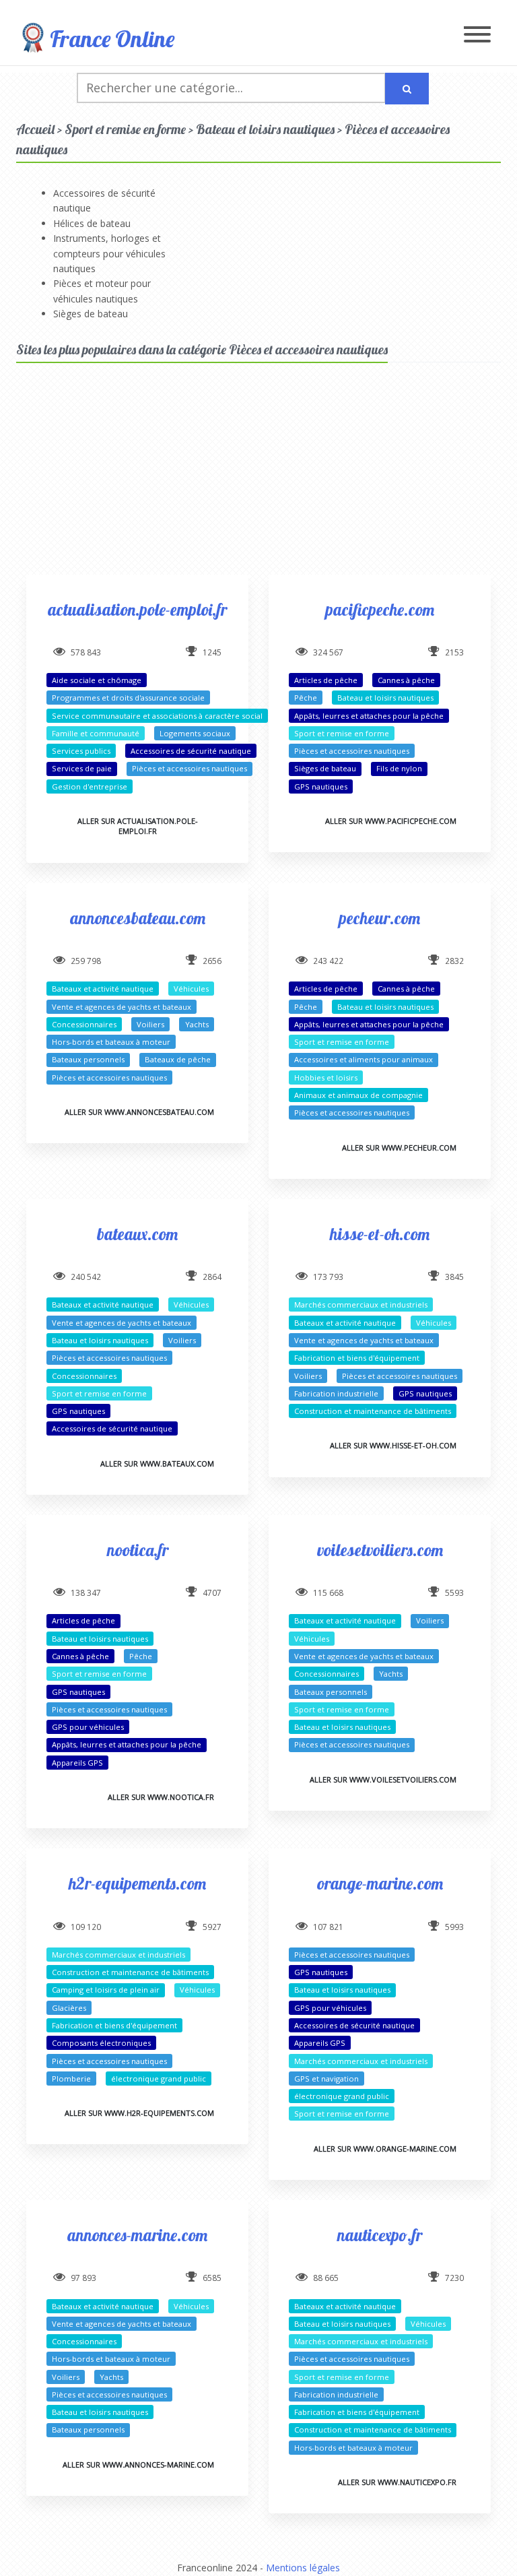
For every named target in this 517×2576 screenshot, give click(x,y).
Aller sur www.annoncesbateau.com (139, 1112)
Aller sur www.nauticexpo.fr (397, 2482)
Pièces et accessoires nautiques (189, 768)
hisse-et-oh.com (380, 1234)
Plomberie (71, 2079)
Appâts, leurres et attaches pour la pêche (369, 716)
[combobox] (231, 88)
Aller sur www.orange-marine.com (385, 2149)
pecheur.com (380, 918)
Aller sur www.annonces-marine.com (138, 2465)
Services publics (81, 751)
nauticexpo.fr (380, 2235)
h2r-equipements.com (137, 1883)
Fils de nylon (399, 768)
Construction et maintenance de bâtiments (373, 1411)
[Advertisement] (258, 480)
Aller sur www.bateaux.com (157, 1463)
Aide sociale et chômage (97, 680)
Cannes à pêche (406, 680)
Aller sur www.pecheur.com (399, 1148)
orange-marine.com (380, 1883)
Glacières (69, 2008)
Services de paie (82, 768)
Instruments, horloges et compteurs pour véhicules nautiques (109, 253)
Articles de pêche (326, 680)
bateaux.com (137, 1234)
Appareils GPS (77, 1763)
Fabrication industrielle (336, 1393)
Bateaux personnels (88, 1059)
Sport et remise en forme (342, 733)
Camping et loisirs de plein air (106, 1990)
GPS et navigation (326, 2079)
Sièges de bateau (91, 314)
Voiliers (150, 1024)
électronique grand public (159, 2079)
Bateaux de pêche (178, 1059)
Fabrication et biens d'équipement (357, 1358)
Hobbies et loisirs (326, 1077)
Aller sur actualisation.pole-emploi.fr (138, 826)
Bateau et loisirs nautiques (385, 698)
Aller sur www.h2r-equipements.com (139, 2113)
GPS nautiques (321, 786)
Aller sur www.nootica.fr (161, 1797)
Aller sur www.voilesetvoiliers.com (383, 1779)
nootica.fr (138, 1550)
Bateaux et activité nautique (103, 989)
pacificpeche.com (380, 609)
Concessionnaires (84, 1024)
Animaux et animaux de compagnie (358, 1095)
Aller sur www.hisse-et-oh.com (393, 1445)
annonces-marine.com (137, 2235)
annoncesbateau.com (138, 918)
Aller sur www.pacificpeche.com (391, 821)
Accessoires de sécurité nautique (191, 751)
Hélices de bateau (92, 223)
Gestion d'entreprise (90, 786)
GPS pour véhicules (88, 1727)
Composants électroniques (101, 2043)
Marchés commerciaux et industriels (361, 1305)
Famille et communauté (96, 733)
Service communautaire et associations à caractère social (157, 716)
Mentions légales (303, 2568)
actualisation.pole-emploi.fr (137, 609)
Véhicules (191, 989)
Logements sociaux (195, 733)
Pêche (306, 698)
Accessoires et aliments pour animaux (364, 1059)
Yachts (197, 1024)
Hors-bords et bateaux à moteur (111, 1042)
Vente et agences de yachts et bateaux (122, 1007)
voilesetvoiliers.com (380, 1550)
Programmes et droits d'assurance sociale (128, 698)
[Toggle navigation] (477, 35)
